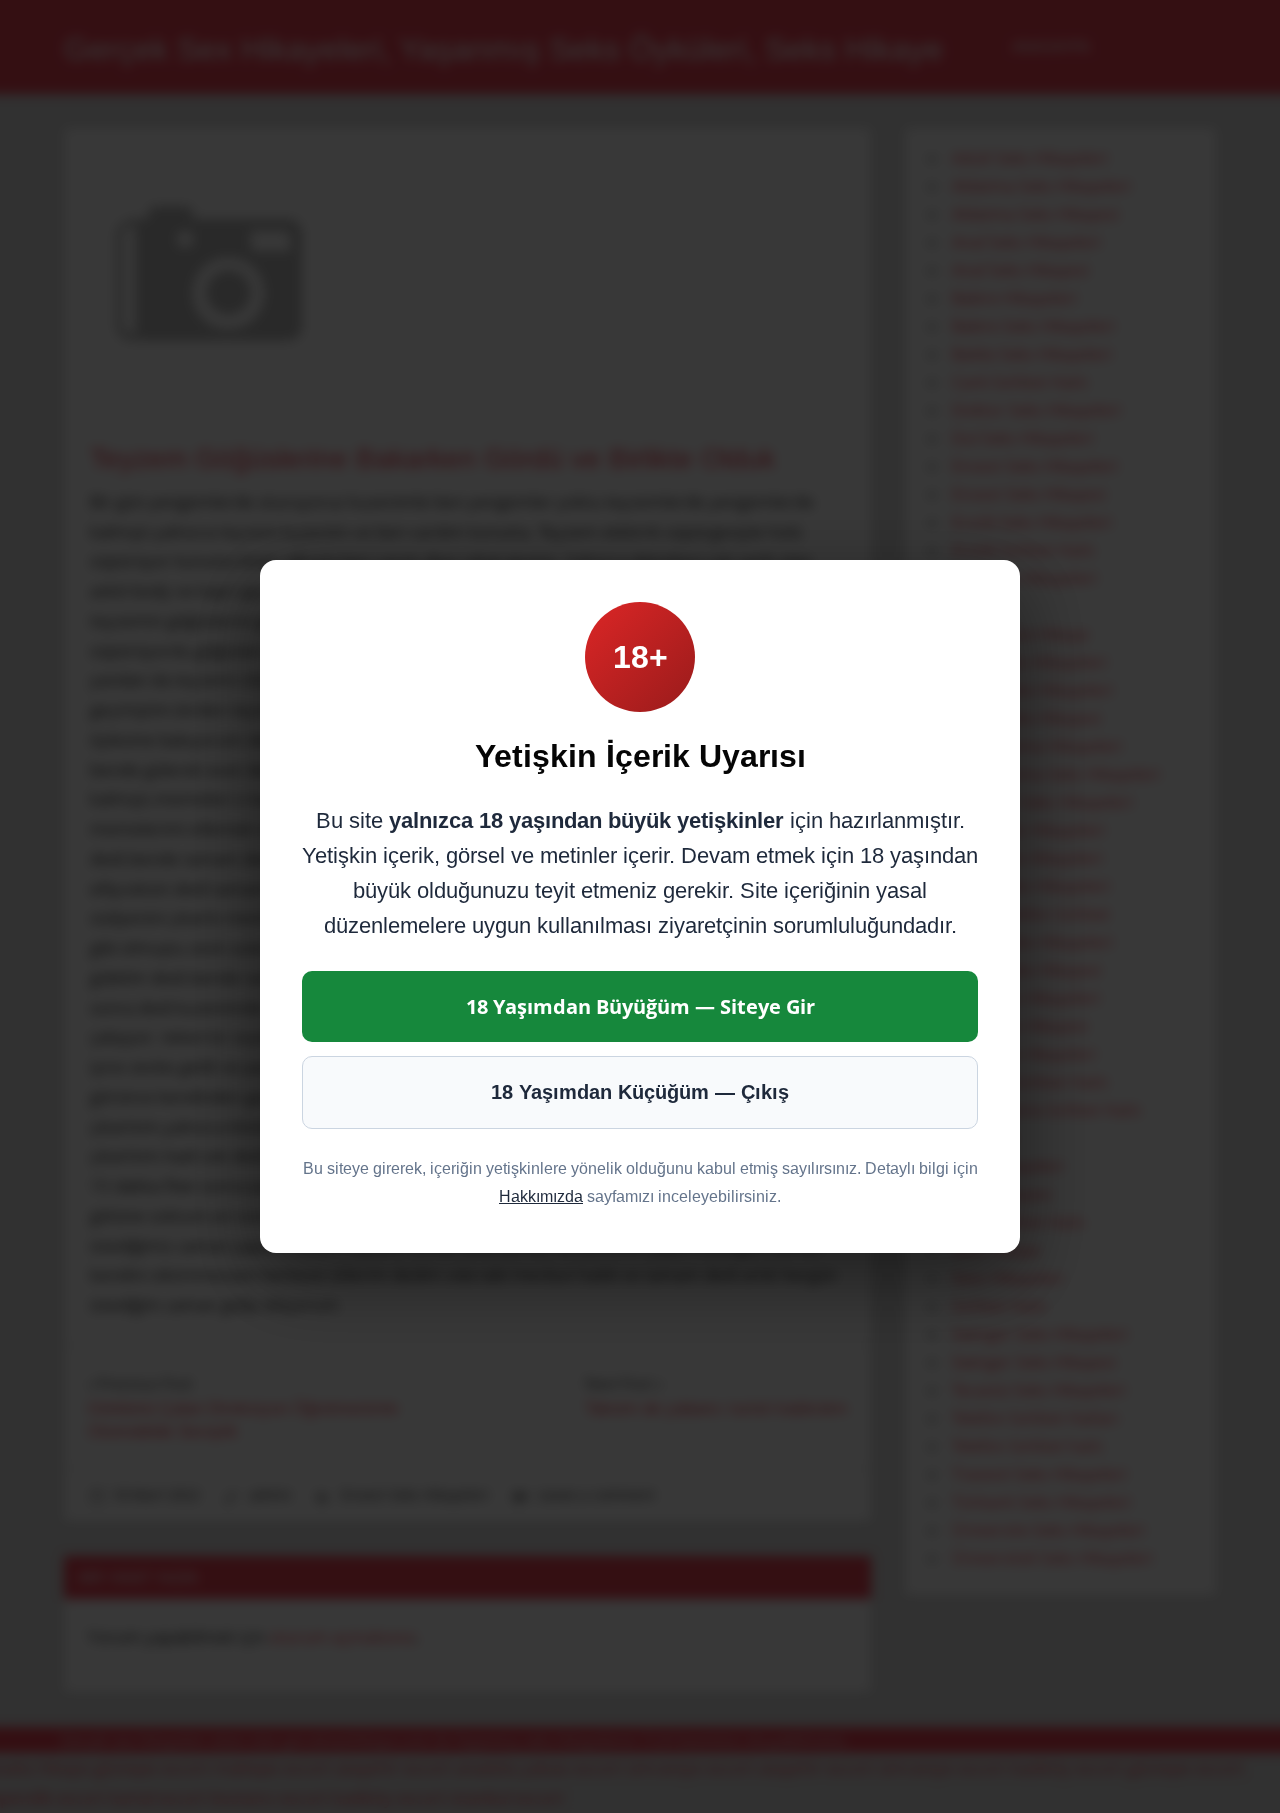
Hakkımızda (541, 1196)
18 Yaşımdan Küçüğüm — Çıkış (640, 1092)
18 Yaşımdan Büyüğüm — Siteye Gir (640, 1006)
